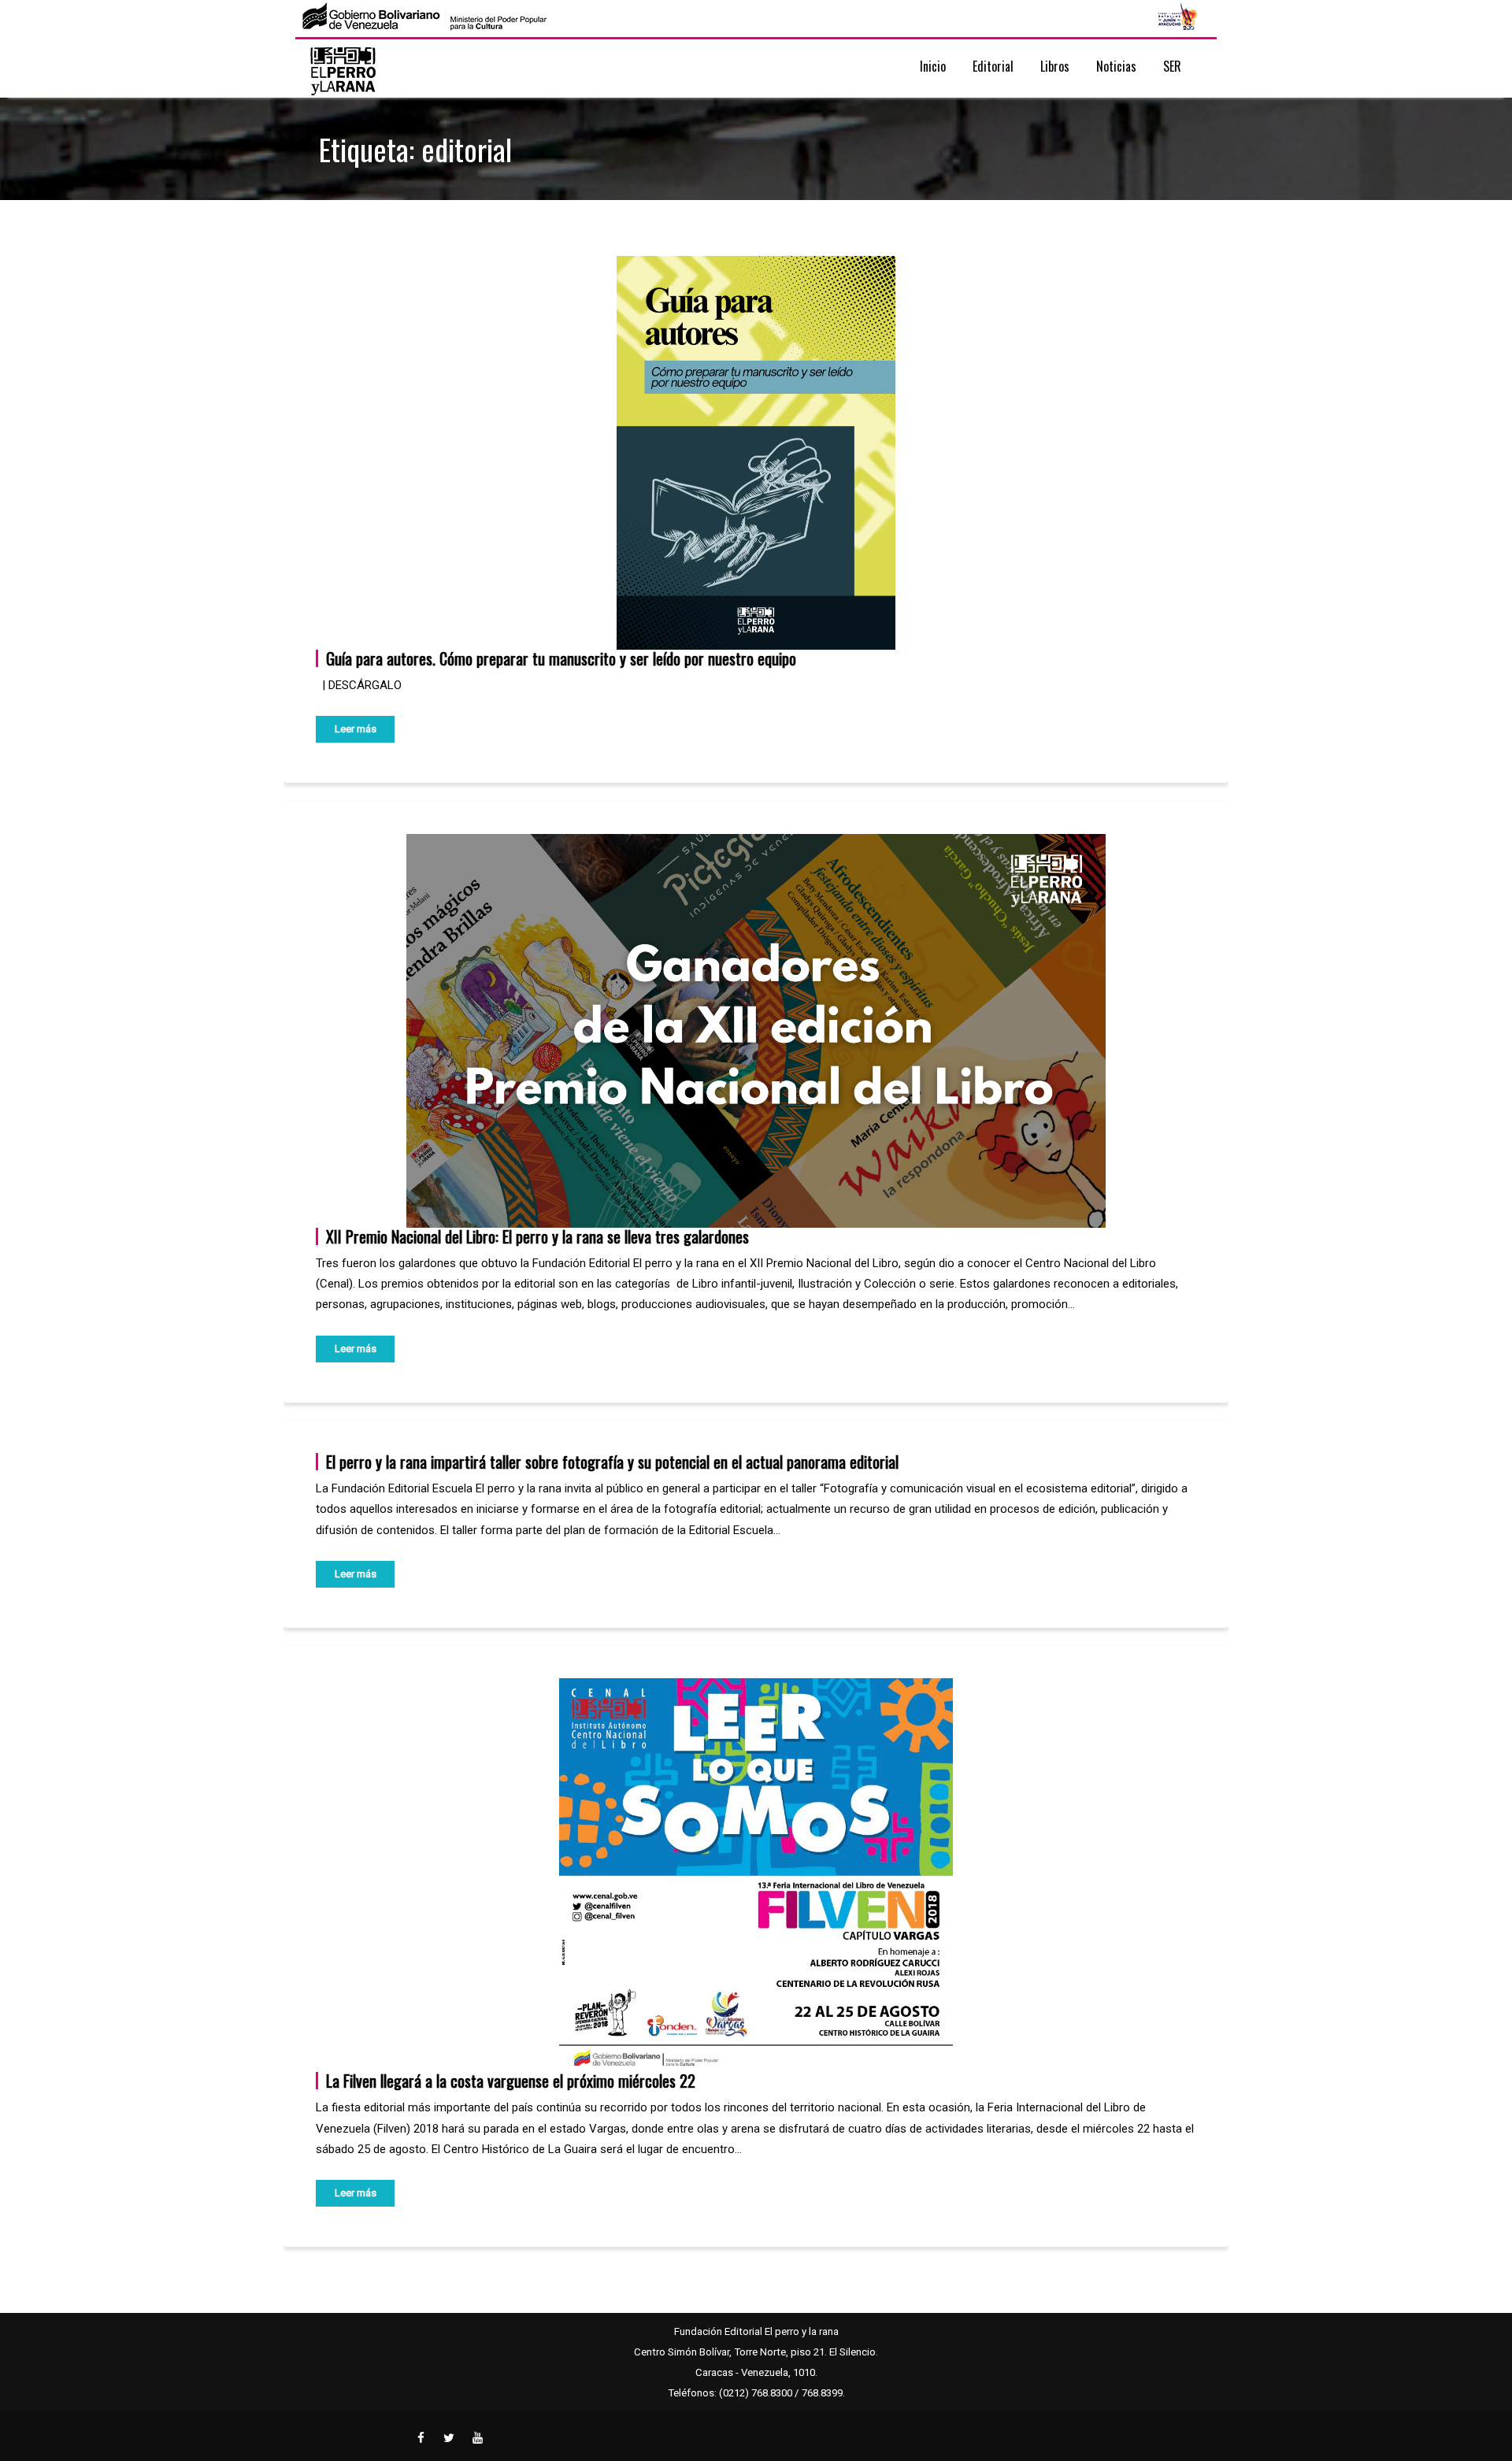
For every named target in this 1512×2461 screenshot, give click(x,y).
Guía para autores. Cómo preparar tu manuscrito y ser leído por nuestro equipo (561, 658)
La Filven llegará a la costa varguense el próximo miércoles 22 (511, 2081)
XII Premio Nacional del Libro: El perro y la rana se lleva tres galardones (537, 1236)
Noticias (1116, 66)
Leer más (356, 729)
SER (1172, 66)
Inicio (933, 66)
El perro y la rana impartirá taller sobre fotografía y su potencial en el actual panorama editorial (612, 1462)
